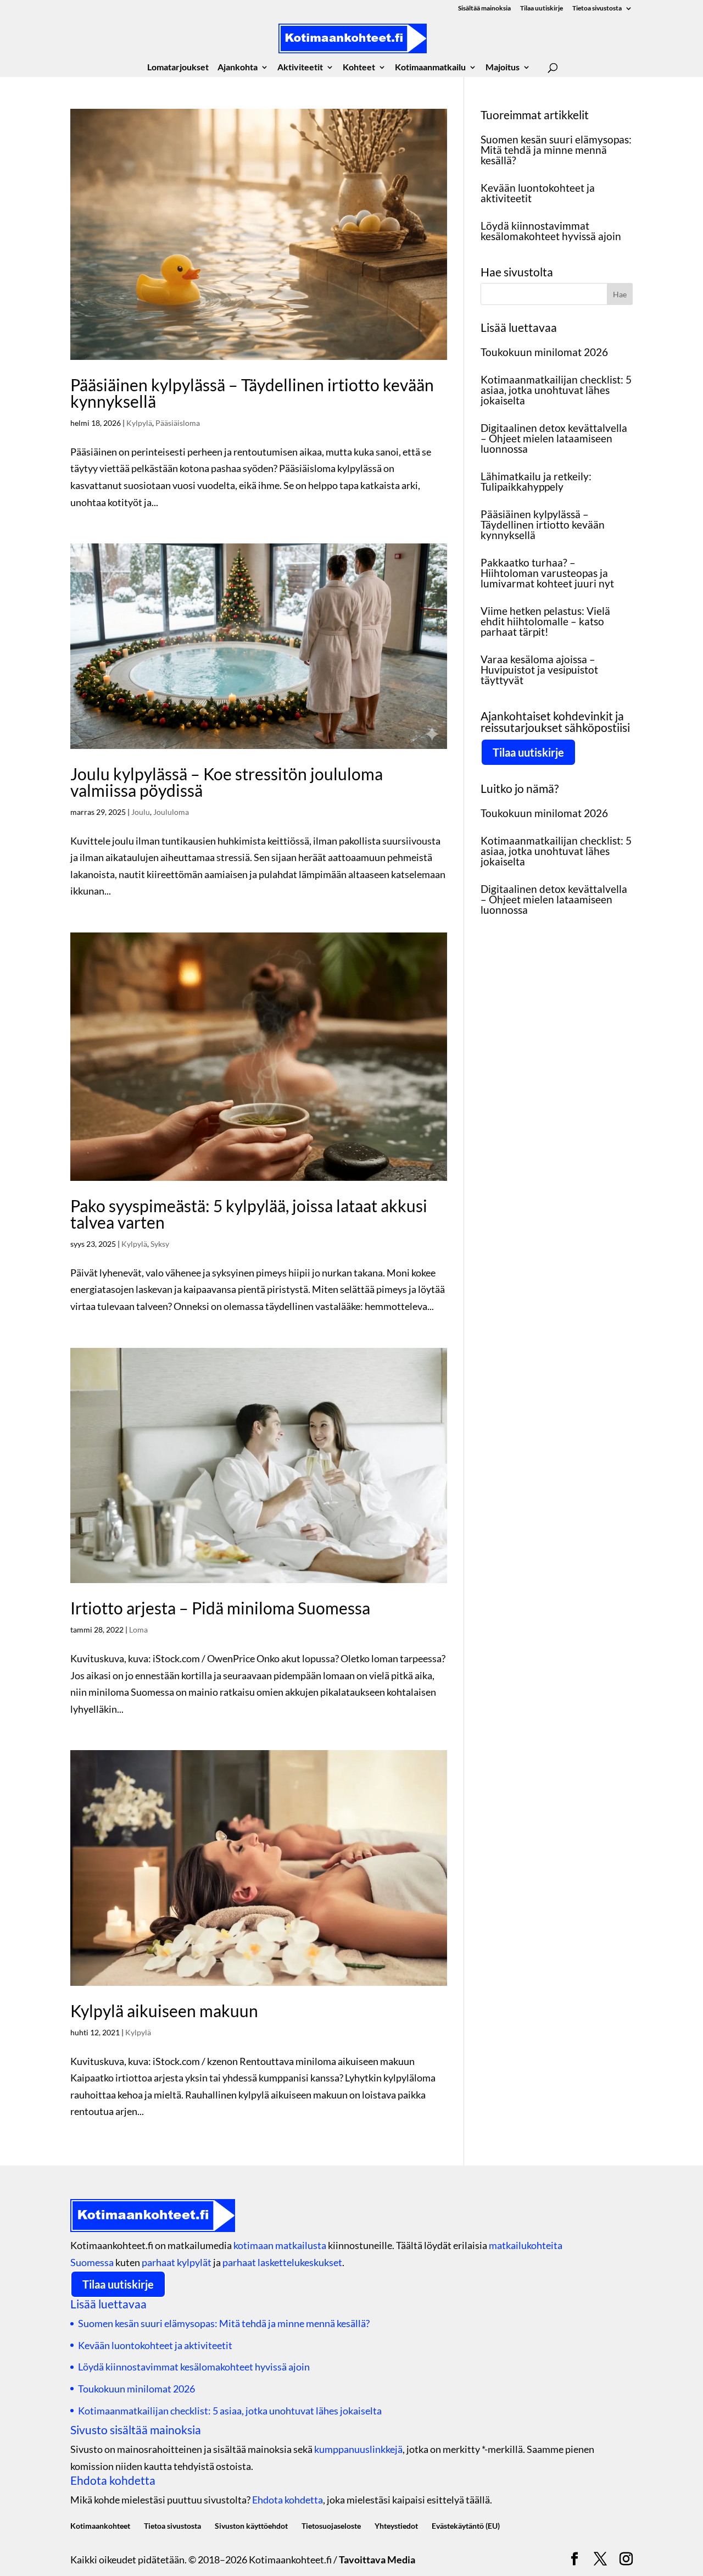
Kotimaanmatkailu (430, 68)
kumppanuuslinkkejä (358, 2449)
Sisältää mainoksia (484, 9)
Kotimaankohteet (100, 2526)
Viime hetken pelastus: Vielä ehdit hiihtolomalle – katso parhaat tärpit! (545, 621)
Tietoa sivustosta (597, 9)
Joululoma (171, 812)
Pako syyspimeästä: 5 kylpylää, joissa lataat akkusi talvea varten (249, 1214)
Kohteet (359, 68)
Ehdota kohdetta (288, 2500)
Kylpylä (139, 423)
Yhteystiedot (396, 2526)
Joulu (141, 812)
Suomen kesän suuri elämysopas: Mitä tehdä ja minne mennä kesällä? (556, 150)
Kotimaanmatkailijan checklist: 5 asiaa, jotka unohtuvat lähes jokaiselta (556, 390)
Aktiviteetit (300, 68)
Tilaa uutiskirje (542, 9)
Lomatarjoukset (178, 68)
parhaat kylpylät (177, 2262)
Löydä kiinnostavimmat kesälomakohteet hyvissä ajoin (551, 231)
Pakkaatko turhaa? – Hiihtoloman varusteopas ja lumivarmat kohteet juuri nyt (547, 573)
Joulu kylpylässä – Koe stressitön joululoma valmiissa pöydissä (227, 782)
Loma (138, 1630)
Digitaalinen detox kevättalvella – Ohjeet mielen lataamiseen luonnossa (554, 438)
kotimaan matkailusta (280, 2245)
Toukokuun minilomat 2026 (544, 352)
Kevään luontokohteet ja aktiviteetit (538, 193)
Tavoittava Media (377, 2560)
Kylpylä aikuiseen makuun (164, 2011)
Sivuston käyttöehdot (251, 2526)
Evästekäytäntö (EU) (466, 2526)
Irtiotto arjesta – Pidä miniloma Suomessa (220, 1608)
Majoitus (503, 68)
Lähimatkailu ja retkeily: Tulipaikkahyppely (536, 481)
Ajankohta (238, 68)
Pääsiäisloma (178, 423)
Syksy (160, 1244)
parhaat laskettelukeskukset (282, 2262)
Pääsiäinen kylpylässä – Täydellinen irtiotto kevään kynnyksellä (252, 393)
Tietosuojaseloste (331, 2526)
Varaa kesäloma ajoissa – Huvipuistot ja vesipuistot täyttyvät (539, 670)
